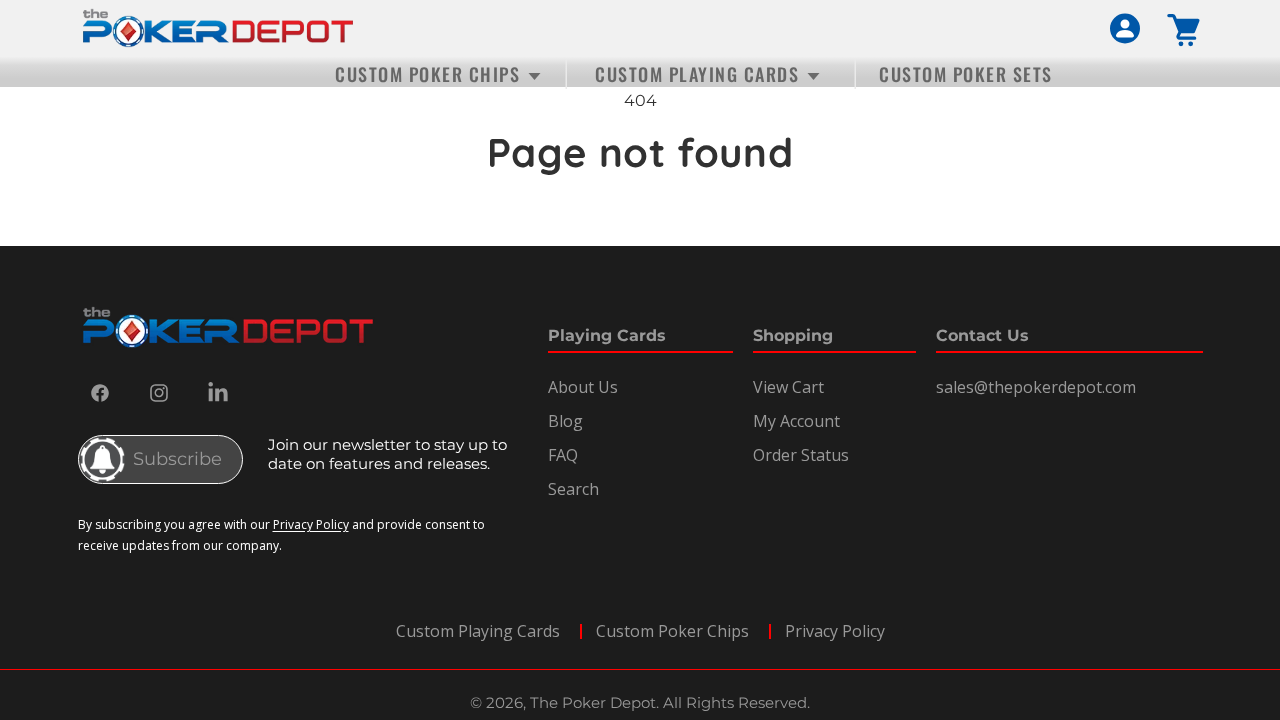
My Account (796, 421)
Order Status (801, 455)
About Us (583, 387)
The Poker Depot (593, 702)
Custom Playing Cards (478, 631)
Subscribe (177, 459)
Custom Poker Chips (672, 631)
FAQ (563, 455)
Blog (565, 421)
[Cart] (1185, 30)
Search (573, 489)
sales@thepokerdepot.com (1036, 387)
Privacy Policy (311, 524)
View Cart (788, 387)
